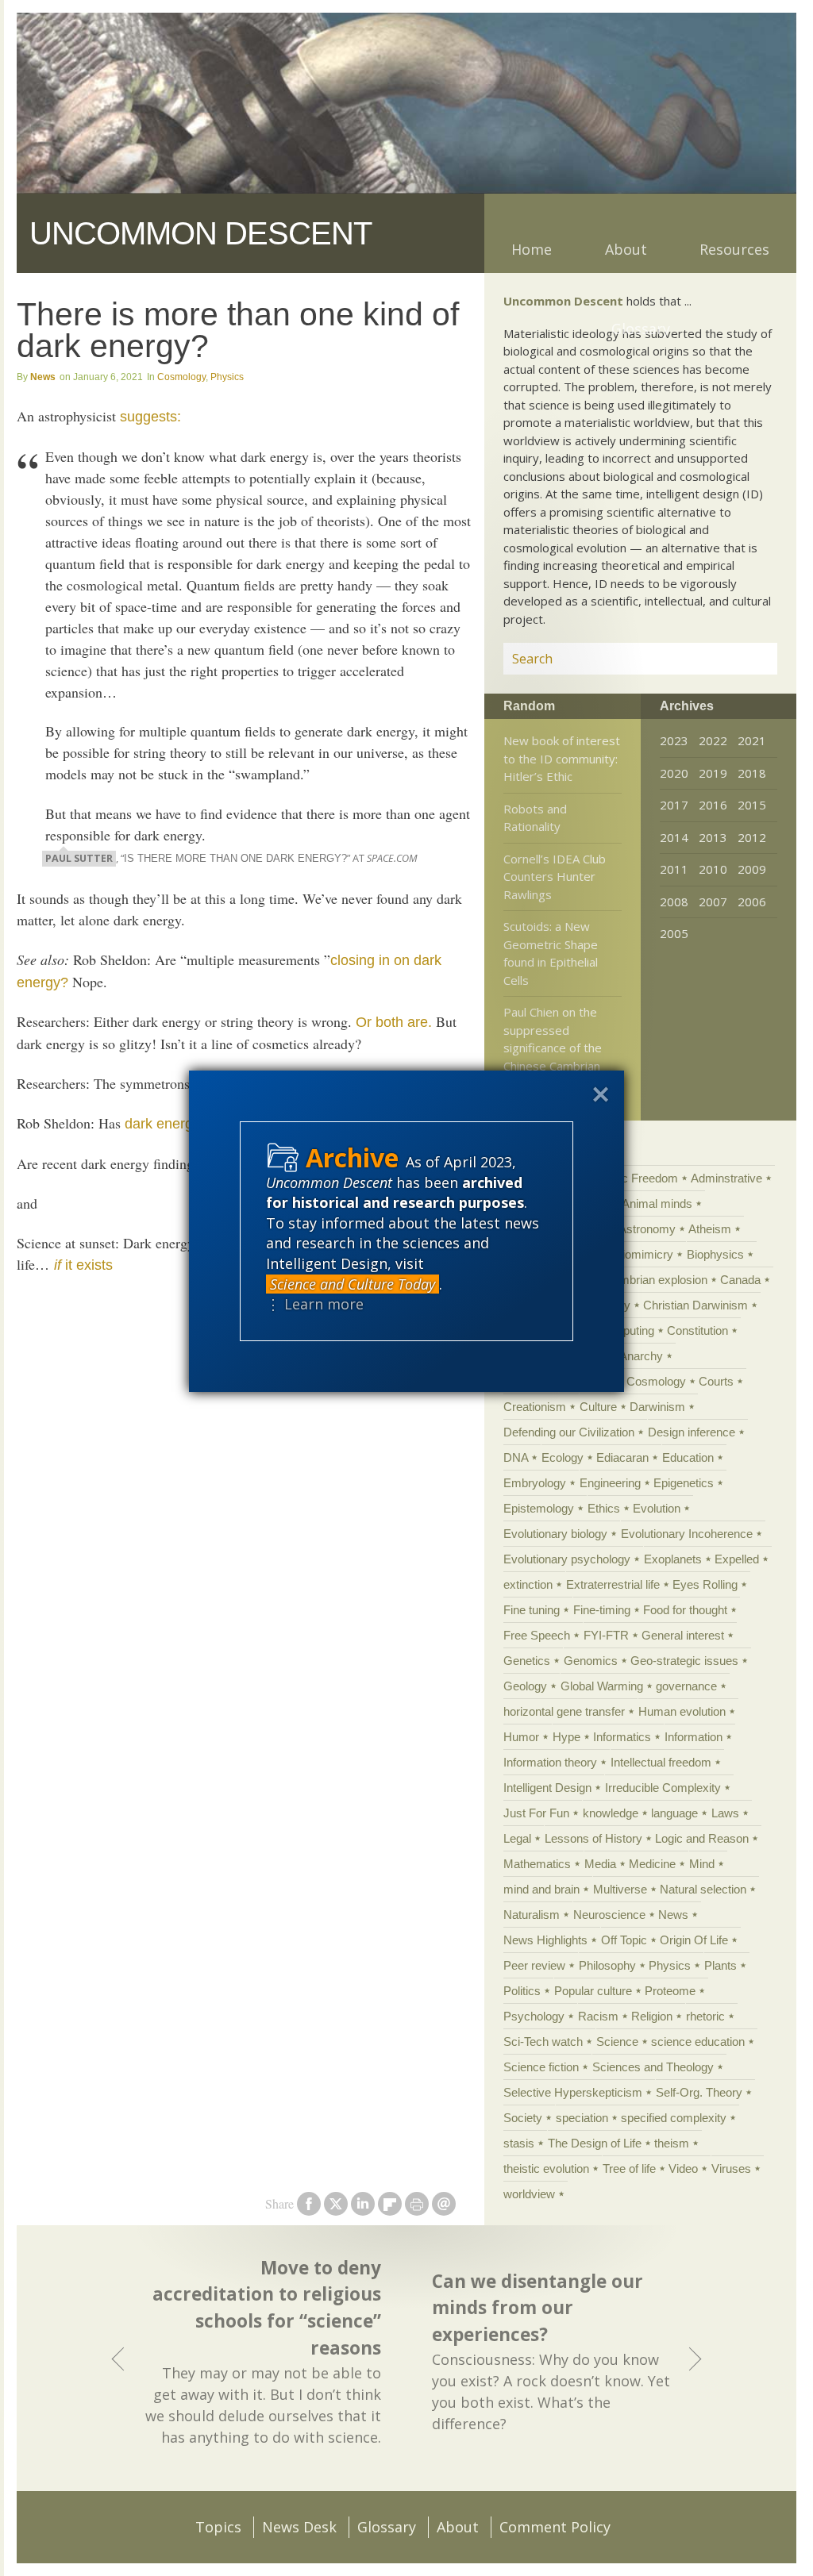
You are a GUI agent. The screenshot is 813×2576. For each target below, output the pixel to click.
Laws (725, 1813)
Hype (566, 1737)
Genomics (591, 1661)
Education (688, 1457)
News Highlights (545, 1940)
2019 (713, 773)
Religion (652, 2016)
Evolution (657, 1508)
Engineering (610, 1483)
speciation (582, 2118)
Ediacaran (622, 1457)
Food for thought (685, 1610)
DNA (516, 1457)
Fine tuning (532, 1610)
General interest (683, 1635)
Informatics (622, 1737)
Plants (721, 1965)
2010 (713, 869)
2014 (674, 837)
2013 (713, 837)
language (674, 1813)
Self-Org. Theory (699, 2092)
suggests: (150, 417)
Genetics (527, 1661)
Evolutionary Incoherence (687, 1534)
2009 (752, 869)
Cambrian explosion (656, 1280)
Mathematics (537, 1864)
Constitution (697, 1330)
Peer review (534, 1965)
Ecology (563, 1457)
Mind (702, 1864)
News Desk (299, 2527)
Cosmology (181, 377)
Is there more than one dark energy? (235, 859)
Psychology (534, 2016)
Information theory (550, 1762)
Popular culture (593, 1991)
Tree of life (629, 2168)
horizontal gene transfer (564, 1711)
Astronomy (647, 1229)
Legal (517, 1838)
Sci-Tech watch (543, 2042)
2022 (713, 740)
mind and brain (541, 1889)
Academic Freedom (627, 1178)
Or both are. (394, 1022)
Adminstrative (726, 1178)
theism (672, 2143)
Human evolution (682, 1711)
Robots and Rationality (535, 818)
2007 (713, 902)
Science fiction (541, 2067)
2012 (752, 837)
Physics (227, 377)
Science (617, 2042)
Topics (218, 2527)
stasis (519, 2143)
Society (523, 2118)
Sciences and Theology (653, 2067)
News (43, 377)
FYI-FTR (606, 1635)
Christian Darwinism (695, 1305)
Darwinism (657, 1407)
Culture (598, 1407)
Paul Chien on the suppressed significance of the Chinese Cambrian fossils (553, 1048)
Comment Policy (555, 2527)
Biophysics (715, 1254)
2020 (674, 773)
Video (683, 2168)
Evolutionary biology (555, 1534)
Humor (521, 1737)
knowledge (611, 1813)
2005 (674, 933)
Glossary (641, 329)
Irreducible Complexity (663, 1788)
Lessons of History (593, 1838)
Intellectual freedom (661, 1762)
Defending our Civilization (569, 1432)
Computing (626, 1330)
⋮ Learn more (315, 1304)
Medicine (652, 1864)
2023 (674, 740)
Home (532, 249)
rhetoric (705, 2016)
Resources (734, 249)
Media (600, 1864)
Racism (598, 2016)
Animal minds (657, 1203)
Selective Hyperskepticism (573, 2092)
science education (698, 2042)
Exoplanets (673, 1559)
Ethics (604, 1508)
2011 (674, 869)
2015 (752, 805)
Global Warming (602, 1686)
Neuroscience (609, 1915)
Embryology (535, 1483)
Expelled (737, 1559)
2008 (674, 902)
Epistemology (539, 1508)
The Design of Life (595, 2143)
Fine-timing (602, 1610)
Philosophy (607, 1965)
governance (686, 1686)
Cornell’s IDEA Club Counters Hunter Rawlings (555, 877)
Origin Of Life (694, 1940)
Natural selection (703, 1889)
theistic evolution (546, 2168)
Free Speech (537, 1635)
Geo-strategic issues (684, 1661)
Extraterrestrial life (613, 1584)
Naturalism (532, 1915)
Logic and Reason (702, 1838)
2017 (674, 805)
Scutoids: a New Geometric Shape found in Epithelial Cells (551, 953)
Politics (522, 1991)
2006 (752, 902)
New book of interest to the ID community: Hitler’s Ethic (562, 758)
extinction (528, 1584)
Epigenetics (684, 1483)
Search (746, 659)
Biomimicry (644, 1254)
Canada (740, 1280)
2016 (713, 805)
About (626, 249)
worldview (529, 2194)
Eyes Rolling (705, 1584)
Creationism (535, 1407)
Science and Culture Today (353, 1284)
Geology (525, 1686)
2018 (752, 773)
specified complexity (674, 2118)
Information (694, 1737)
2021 (752, 740)
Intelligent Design (547, 1788)
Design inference (692, 1432)
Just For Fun (536, 1813)
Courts (716, 1381)
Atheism (710, 1229)
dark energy (162, 1124)
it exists (83, 1265)
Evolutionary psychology (567, 1559)
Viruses (731, 2168)
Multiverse (620, 1889)
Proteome (670, 1991)
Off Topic (624, 1940)
